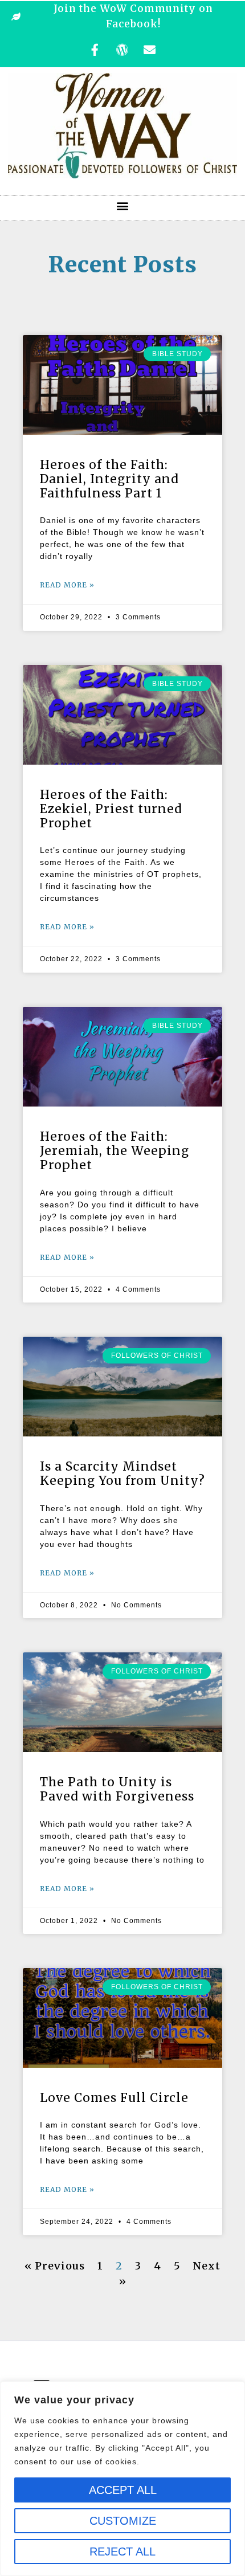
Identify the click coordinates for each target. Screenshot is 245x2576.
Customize (123, 2521)
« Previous (55, 2266)
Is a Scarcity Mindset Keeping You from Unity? (122, 1473)
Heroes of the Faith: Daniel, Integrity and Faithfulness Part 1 (109, 479)
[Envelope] (150, 50)
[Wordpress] (122, 50)
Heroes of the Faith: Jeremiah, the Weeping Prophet (115, 1151)
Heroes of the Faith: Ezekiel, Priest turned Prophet (111, 809)
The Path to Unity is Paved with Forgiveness (117, 1789)
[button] (122, 205)
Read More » (67, 585)
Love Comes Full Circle (114, 2098)
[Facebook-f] (95, 50)
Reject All (122, 2551)
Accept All (123, 2490)
